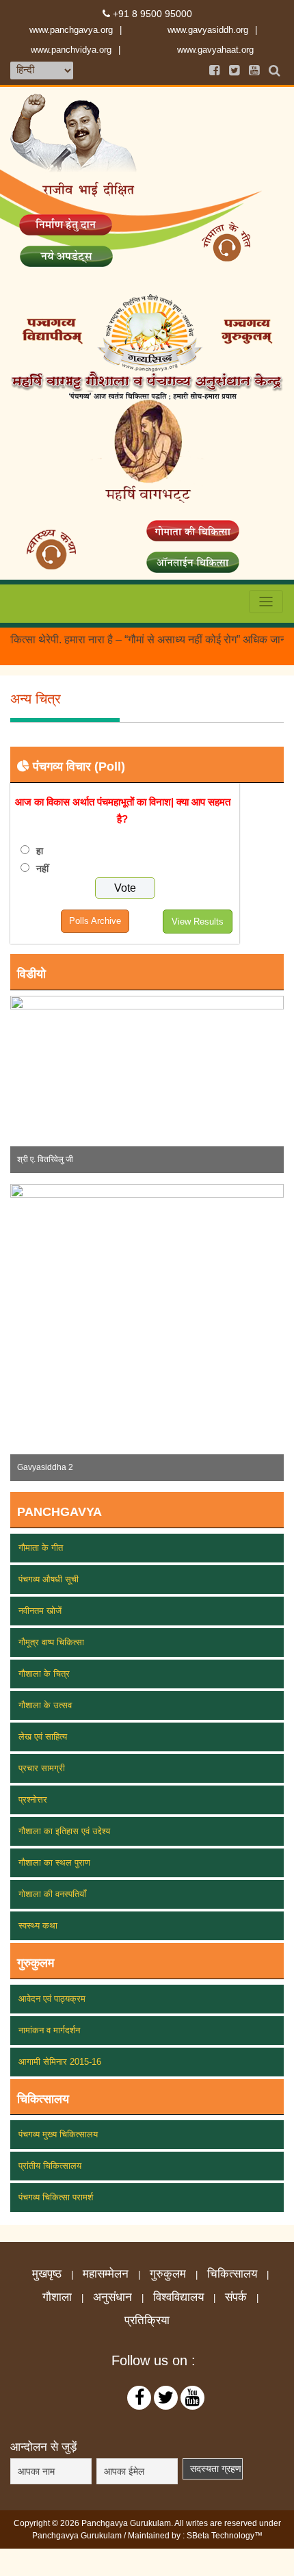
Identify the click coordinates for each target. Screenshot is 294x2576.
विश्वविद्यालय (178, 2297)
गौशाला (57, 2297)
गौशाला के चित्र (44, 1674)
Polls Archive (95, 921)
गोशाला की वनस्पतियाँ (52, 1894)
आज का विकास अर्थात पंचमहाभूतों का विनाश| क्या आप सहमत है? (123, 810)
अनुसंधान (112, 2297)
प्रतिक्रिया (147, 2321)
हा (40, 851)
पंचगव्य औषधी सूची (49, 1579)
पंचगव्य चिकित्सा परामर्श (56, 2197)
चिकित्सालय (232, 2274)
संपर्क (236, 2297)
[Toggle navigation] (266, 602)
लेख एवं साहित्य (43, 1737)
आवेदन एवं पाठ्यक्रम (52, 1999)
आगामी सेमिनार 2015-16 (60, 2062)
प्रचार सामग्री (42, 1768)
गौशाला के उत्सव (45, 1705)
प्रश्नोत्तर (33, 1800)
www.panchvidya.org (71, 50)
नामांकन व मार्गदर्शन (49, 2030)
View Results (198, 922)
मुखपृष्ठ (47, 2274)
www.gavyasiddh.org (208, 30)
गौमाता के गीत (41, 1548)
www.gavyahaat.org (215, 50)
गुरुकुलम (168, 2274)
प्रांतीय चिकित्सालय (50, 2166)
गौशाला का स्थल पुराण (54, 1863)
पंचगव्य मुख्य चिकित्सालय (58, 2134)
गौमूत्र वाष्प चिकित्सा (51, 1642)
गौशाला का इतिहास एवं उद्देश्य (64, 1831)
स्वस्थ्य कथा (38, 1925)
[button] (31, 1084)
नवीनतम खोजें (40, 1611)
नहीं (42, 868)
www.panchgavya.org (71, 30)
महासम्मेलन (106, 2274)
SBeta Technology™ (225, 2536)
